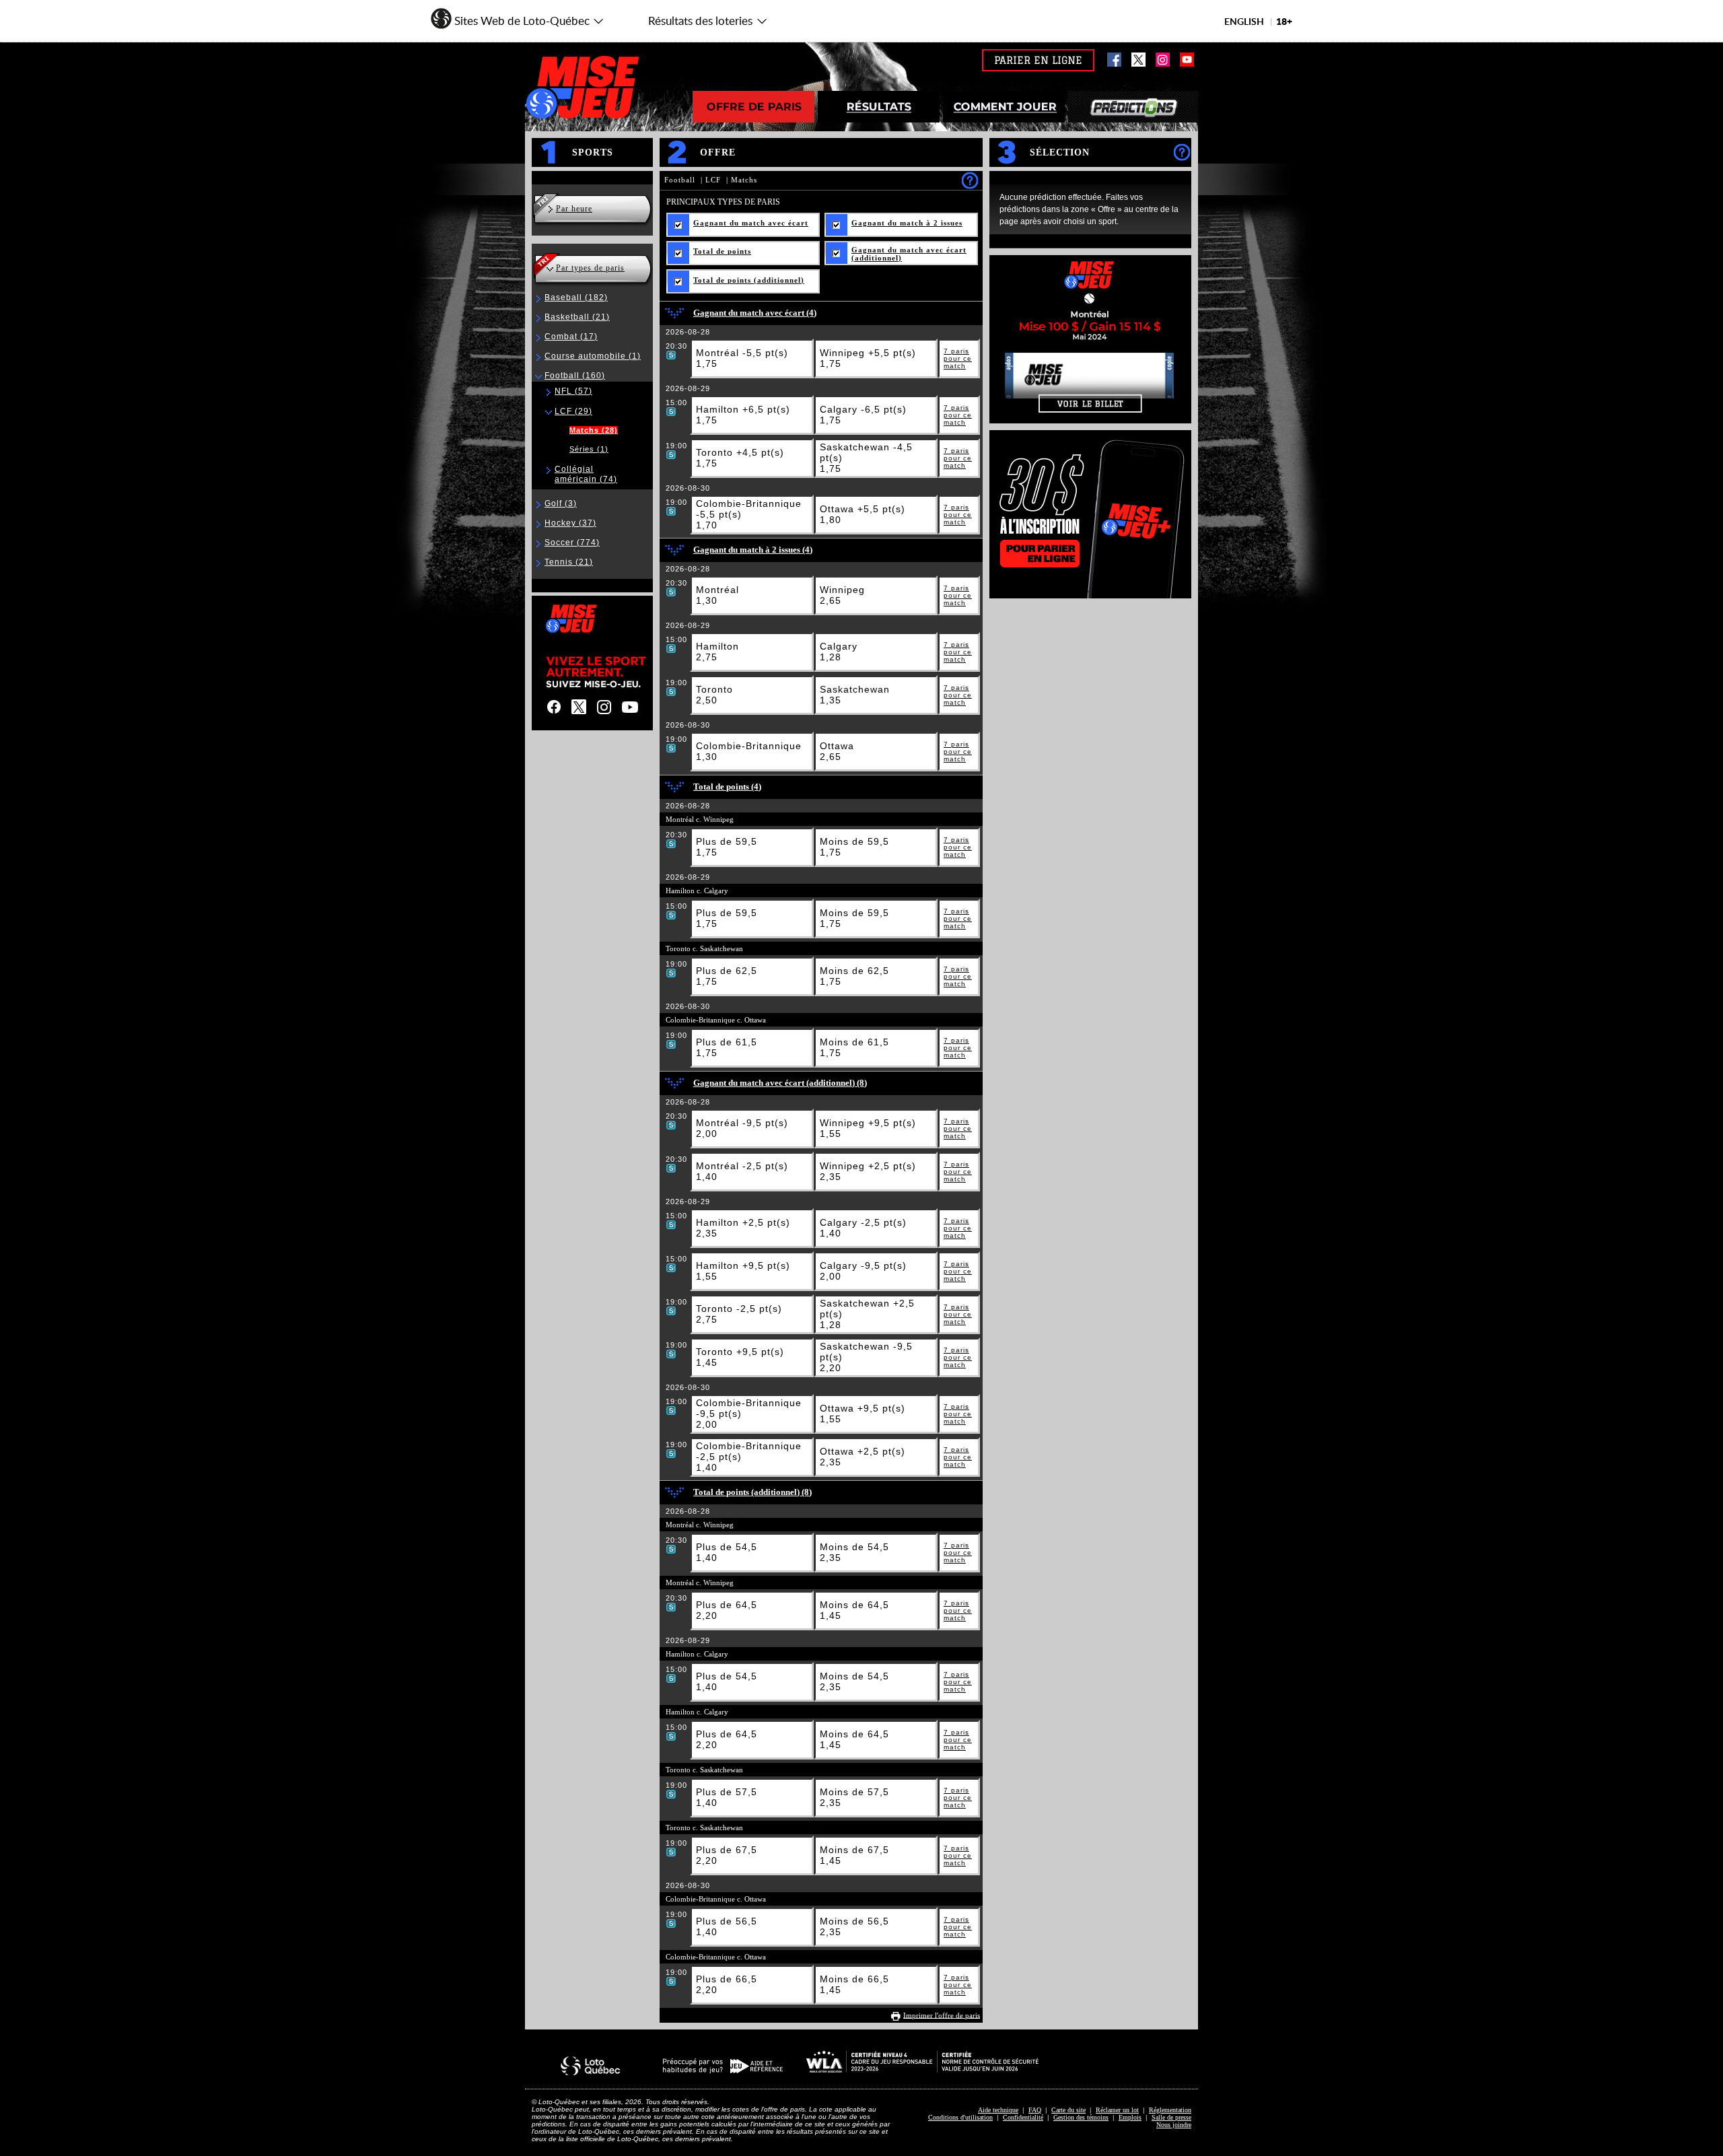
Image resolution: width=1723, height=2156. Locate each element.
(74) (586, 474)
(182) (576, 298)
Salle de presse (1171, 2117)
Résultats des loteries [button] (692, 25)
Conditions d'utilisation (960, 2117)
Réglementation (1170, 2110)
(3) (561, 503)
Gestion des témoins (1081, 2117)
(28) (594, 430)
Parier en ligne (1038, 60)
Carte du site (1068, 2110)
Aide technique (998, 2110)
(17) (571, 337)
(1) (593, 356)
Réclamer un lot (1117, 2110)
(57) (573, 391)
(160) (575, 376)
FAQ (1035, 2110)
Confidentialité (1023, 2117)
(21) (577, 317)
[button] (518, 17)
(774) (572, 543)
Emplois (1130, 2117)
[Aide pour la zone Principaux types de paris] (970, 180)
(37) (570, 523)
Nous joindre (1174, 2125)
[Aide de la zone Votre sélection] (1182, 152)
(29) (573, 411)
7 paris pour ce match (958, 358)
